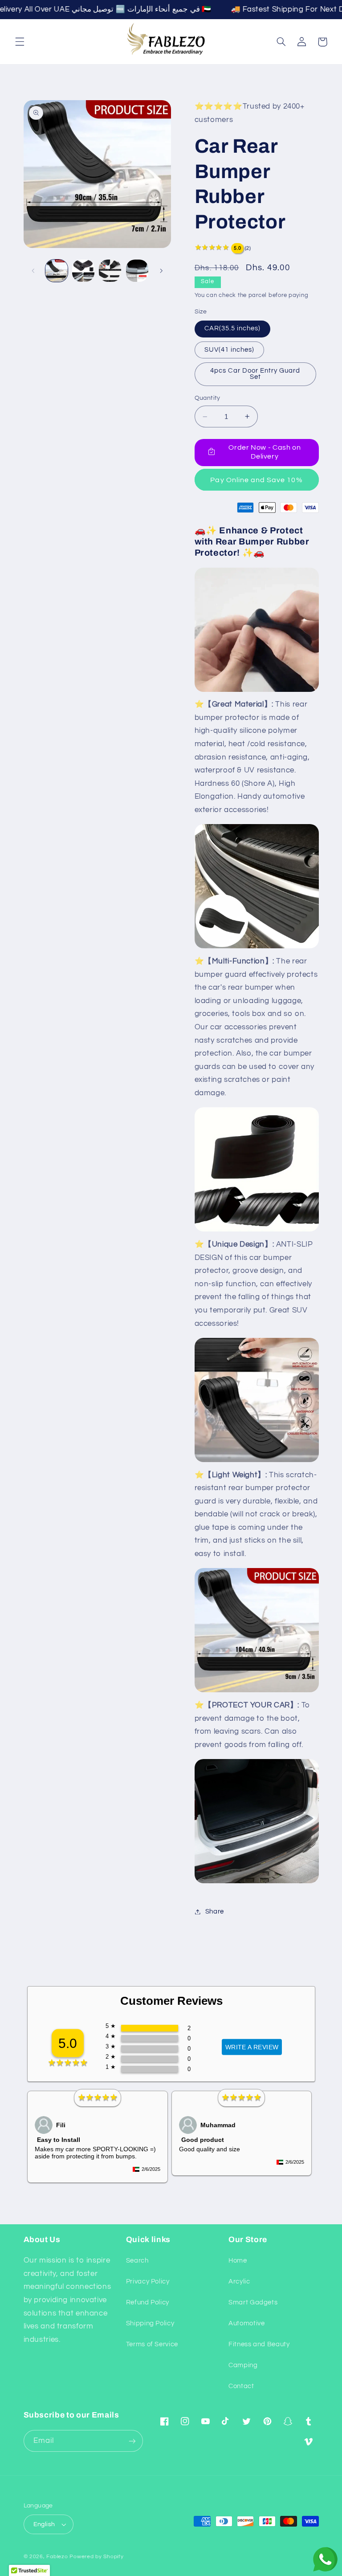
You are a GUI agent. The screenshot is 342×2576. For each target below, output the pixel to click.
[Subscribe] (132, 2441)
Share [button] (215, 1912)
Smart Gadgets (253, 2302)
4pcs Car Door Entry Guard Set (255, 374)
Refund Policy (148, 2302)
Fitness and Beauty (259, 2344)
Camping (243, 2365)
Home (238, 2261)
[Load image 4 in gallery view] (137, 271)
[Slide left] (33, 271)
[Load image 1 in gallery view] (57, 271)
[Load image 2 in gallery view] (83, 271)
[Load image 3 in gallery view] (110, 271)
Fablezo (57, 2557)
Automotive (246, 2323)
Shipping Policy (150, 2323)
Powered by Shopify (96, 2557)
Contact (241, 2386)
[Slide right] (161, 271)
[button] (20, 42)
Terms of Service (152, 2344)
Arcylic (239, 2281)
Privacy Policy (148, 2281)
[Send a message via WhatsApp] (325, 2559)
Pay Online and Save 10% (256, 480)
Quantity (208, 398)
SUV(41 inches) (230, 350)
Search (137, 2261)
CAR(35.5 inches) (233, 328)
